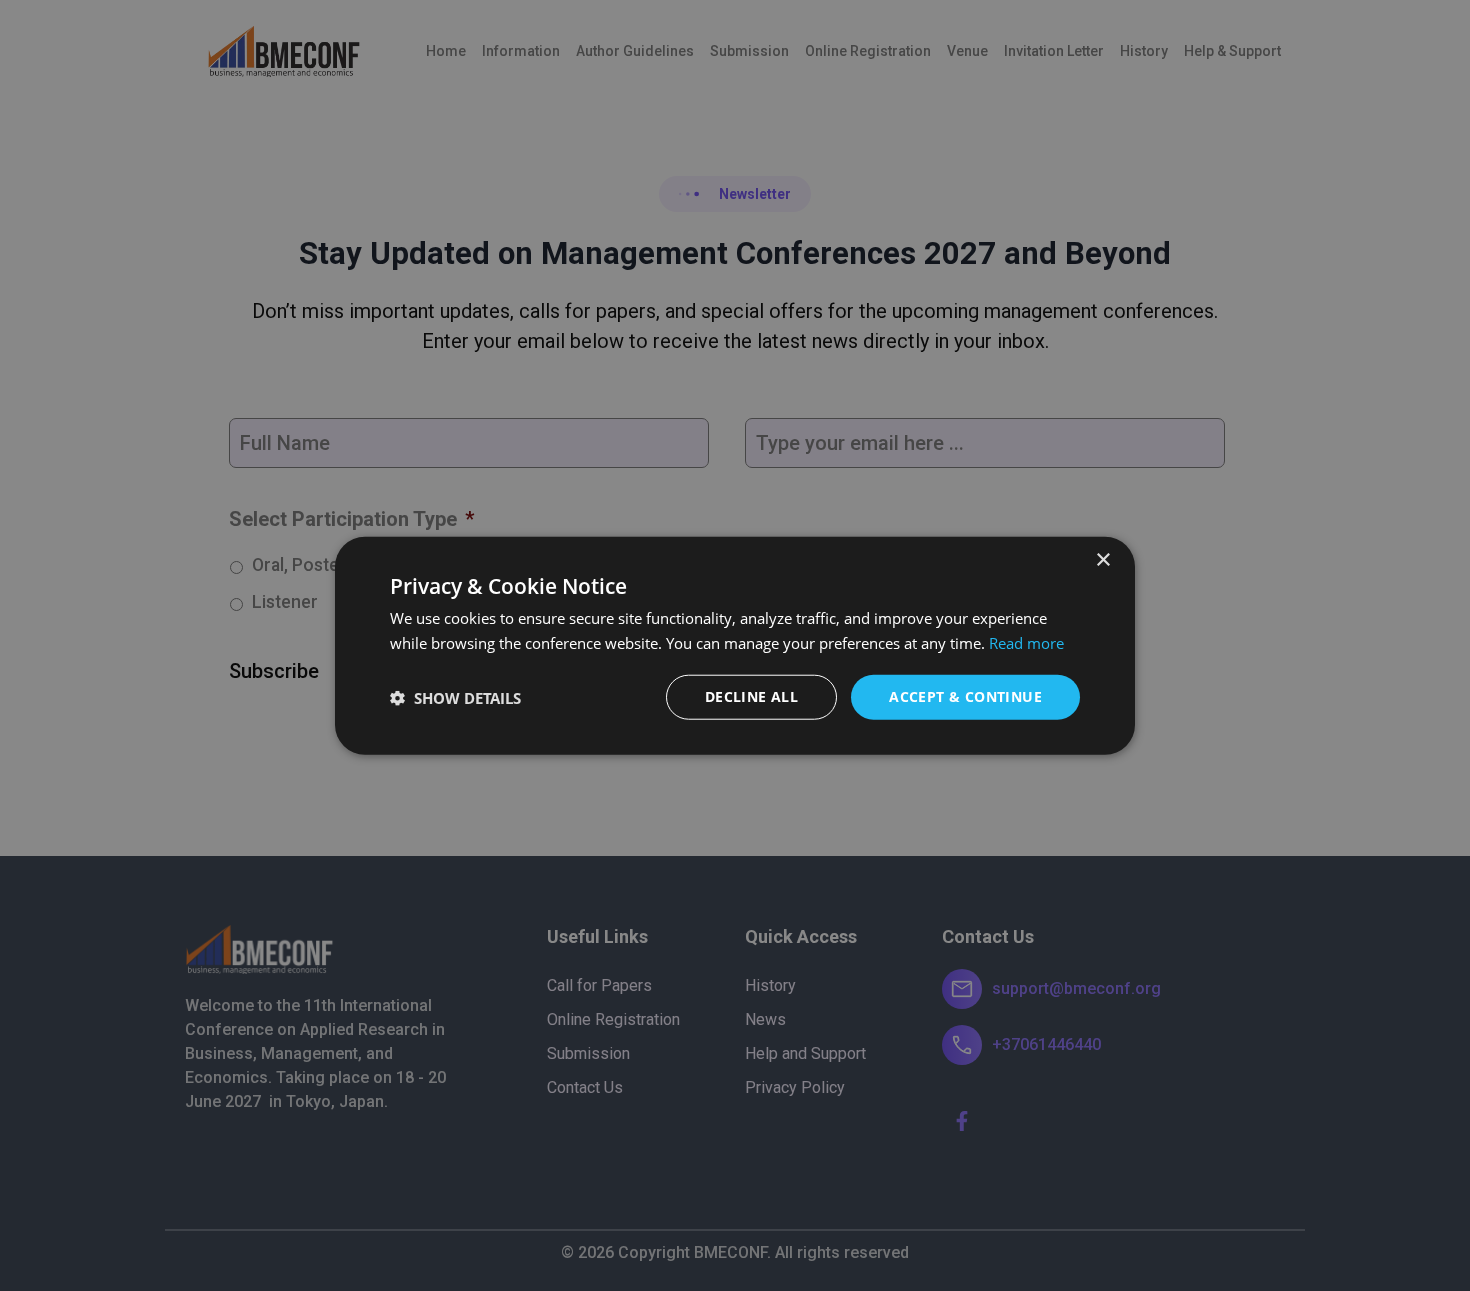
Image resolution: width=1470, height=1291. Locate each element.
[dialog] (735, 645)
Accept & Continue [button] (965, 696)
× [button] (1102, 559)
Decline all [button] (751, 696)
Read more (1026, 642)
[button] (455, 697)
